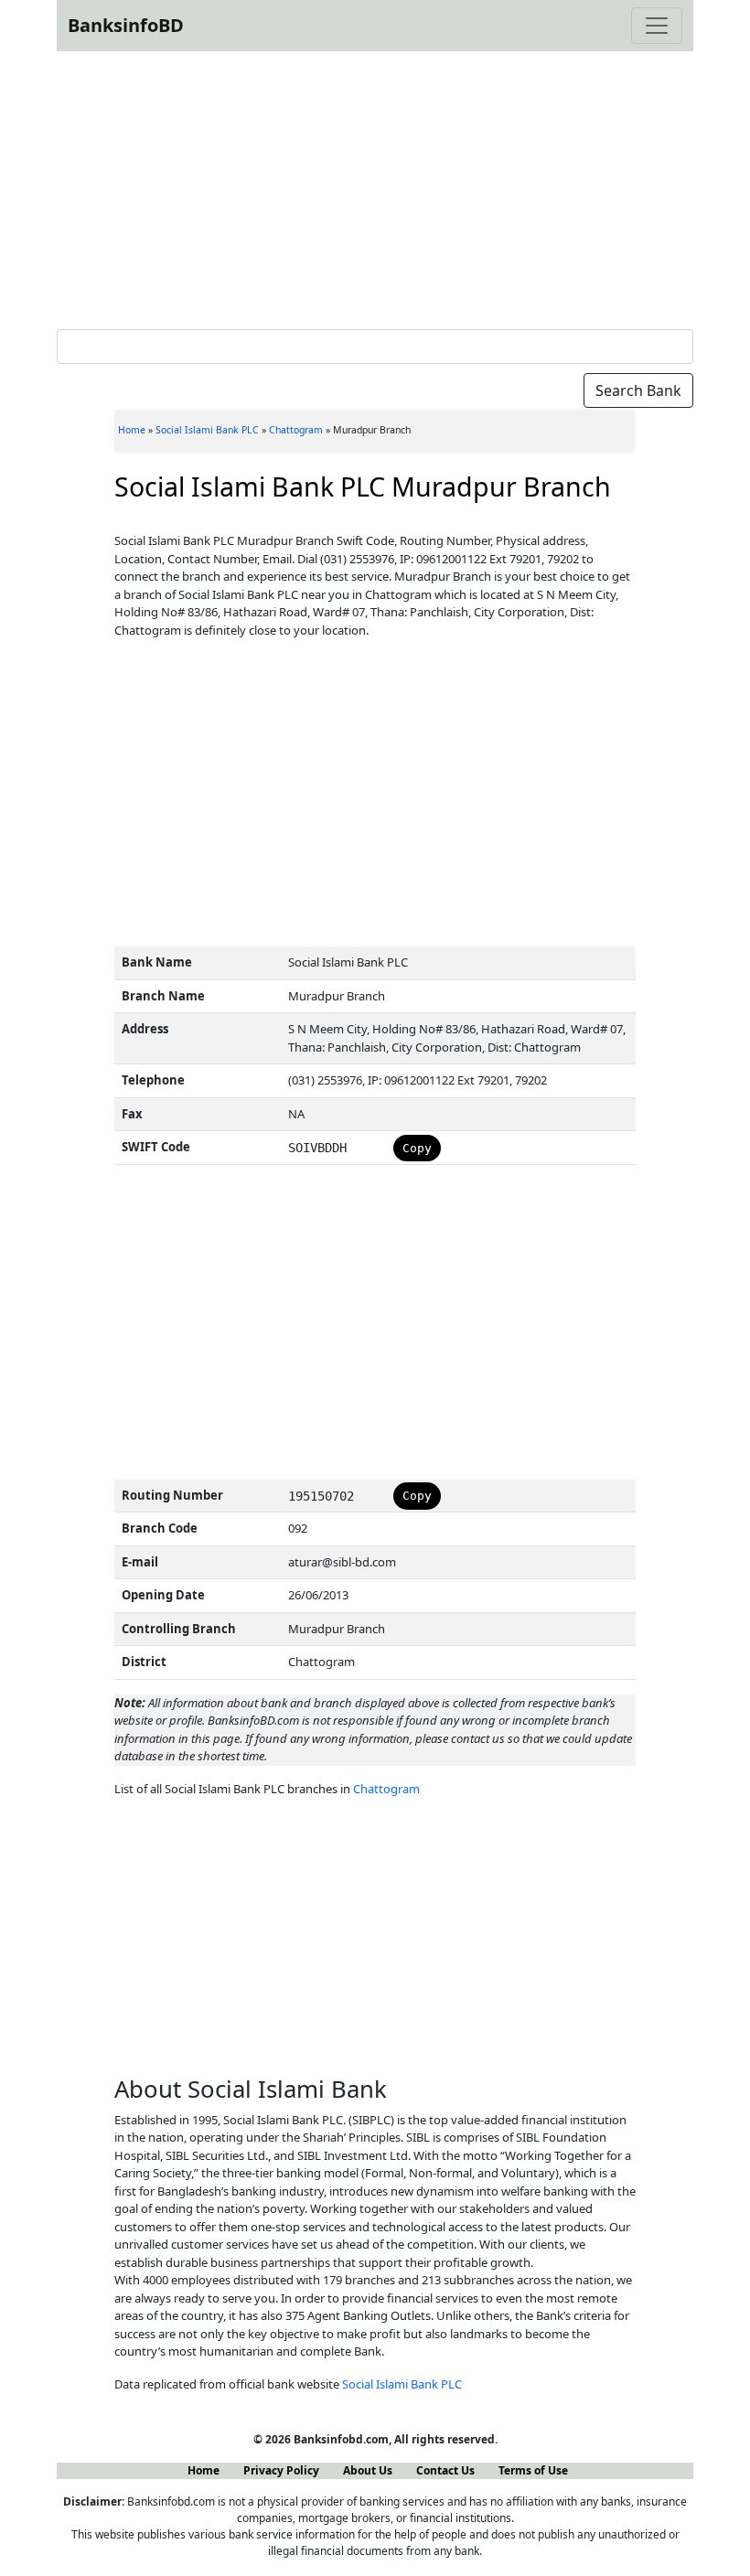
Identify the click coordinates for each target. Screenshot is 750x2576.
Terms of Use (533, 2470)
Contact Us (445, 2470)
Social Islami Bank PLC (207, 430)
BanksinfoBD (126, 25)
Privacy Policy (281, 2470)
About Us (368, 2470)
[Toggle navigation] (657, 26)
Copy (417, 1148)
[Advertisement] (375, 187)
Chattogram (296, 430)
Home (132, 430)
